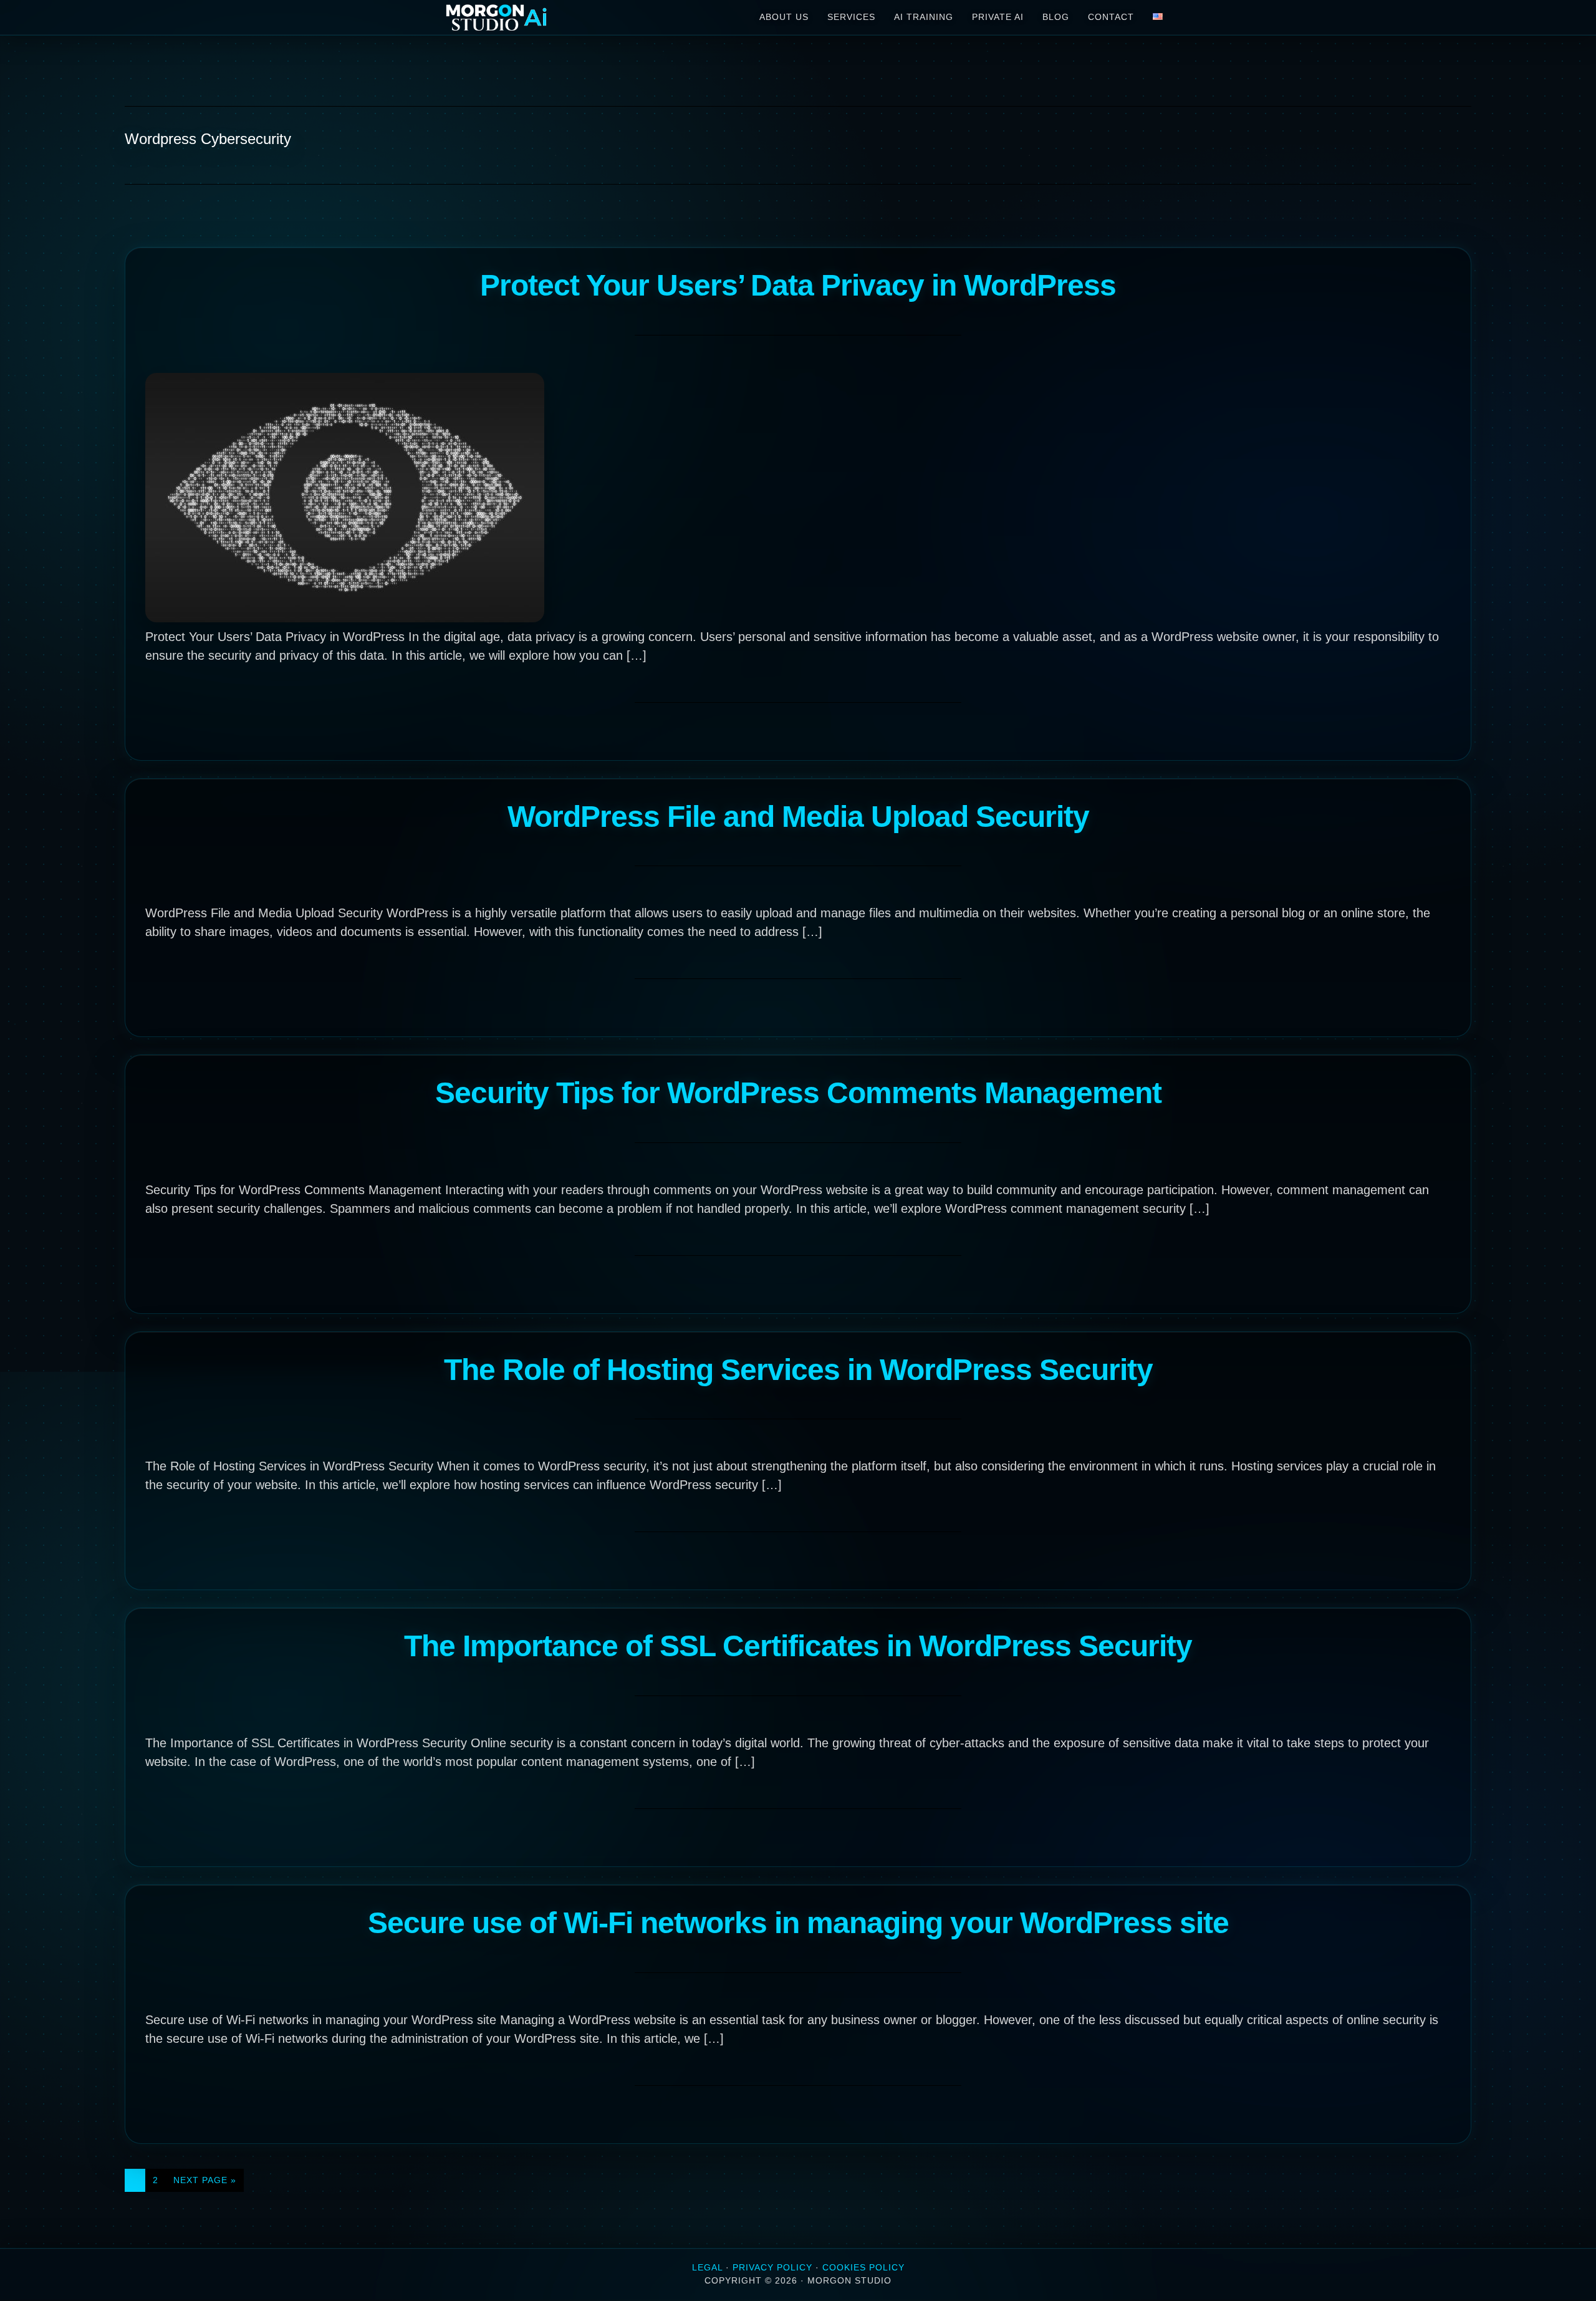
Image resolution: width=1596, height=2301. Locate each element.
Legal (707, 2267)
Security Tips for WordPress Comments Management (798, 1093)
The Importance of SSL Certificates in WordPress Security (798, 1646)
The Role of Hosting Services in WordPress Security (798, 1370)
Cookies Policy (863, 2267)
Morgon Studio (536, 17)
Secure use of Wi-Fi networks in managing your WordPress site (798, 1923)
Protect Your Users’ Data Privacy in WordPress (798, 285)
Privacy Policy (772, 2267)
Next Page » (204, 2183)
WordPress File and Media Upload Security (798, 817)
